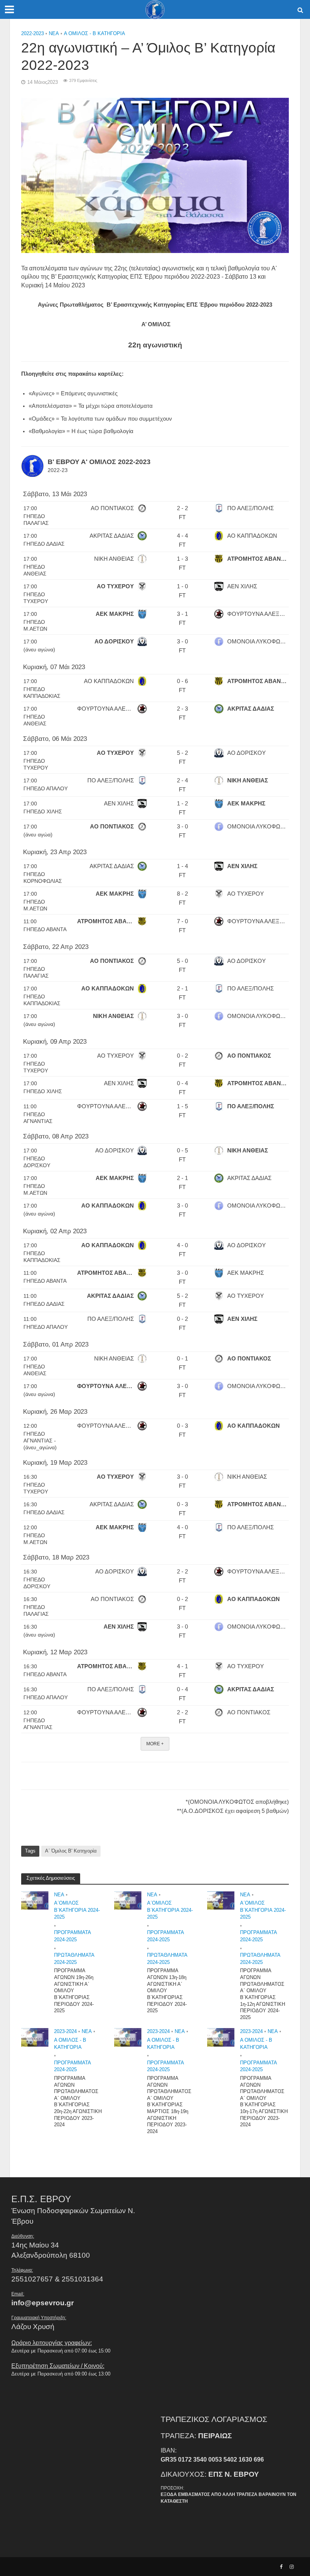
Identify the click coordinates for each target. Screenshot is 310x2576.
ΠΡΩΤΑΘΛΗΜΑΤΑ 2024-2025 (74, 1959)
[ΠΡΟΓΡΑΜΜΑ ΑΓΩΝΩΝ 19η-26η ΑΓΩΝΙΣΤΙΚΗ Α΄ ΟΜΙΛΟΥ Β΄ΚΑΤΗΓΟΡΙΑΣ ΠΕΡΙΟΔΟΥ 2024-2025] (35, 1900)
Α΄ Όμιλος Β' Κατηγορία (71, 1851)
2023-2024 (65, 2031)
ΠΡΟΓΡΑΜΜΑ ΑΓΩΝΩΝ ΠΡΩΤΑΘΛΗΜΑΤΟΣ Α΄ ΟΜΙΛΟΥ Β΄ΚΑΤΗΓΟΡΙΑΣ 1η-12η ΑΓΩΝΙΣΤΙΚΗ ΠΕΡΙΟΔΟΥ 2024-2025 (263, 1994)
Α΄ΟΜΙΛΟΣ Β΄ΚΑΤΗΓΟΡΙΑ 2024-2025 (77, 1910)
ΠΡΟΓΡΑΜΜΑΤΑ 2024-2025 (73, 1936)
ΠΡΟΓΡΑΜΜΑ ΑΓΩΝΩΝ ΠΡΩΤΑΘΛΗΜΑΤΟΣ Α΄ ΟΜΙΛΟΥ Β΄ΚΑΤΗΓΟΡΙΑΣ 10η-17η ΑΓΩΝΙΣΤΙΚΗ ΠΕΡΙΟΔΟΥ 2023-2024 (264, 2102)
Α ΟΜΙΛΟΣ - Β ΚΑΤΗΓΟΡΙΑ (95, 33)
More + (155, 1744)
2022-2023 (33, 33)
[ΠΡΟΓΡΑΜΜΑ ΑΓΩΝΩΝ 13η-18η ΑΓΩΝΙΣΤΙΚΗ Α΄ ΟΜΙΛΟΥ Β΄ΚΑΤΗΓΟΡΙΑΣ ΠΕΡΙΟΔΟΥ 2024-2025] (128, 1900)
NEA (54, 33)
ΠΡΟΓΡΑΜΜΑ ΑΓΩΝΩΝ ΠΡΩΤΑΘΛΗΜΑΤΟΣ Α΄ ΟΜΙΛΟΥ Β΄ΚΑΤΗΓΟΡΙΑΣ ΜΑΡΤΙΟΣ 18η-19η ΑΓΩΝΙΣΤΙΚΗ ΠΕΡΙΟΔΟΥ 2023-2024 (169, 2105)
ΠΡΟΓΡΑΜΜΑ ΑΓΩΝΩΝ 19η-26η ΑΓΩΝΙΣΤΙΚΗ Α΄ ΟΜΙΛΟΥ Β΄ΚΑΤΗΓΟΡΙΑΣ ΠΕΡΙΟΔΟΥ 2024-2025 (74, 1991)
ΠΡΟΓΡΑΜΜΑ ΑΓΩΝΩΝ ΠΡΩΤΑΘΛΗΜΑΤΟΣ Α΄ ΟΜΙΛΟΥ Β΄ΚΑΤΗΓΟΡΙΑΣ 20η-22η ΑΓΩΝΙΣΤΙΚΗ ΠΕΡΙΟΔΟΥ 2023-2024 (78, 2102)
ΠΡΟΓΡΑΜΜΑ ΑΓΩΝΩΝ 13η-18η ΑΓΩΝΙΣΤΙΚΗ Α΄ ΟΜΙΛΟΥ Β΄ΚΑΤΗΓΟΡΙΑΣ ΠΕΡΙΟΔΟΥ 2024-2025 (167, 1991)
